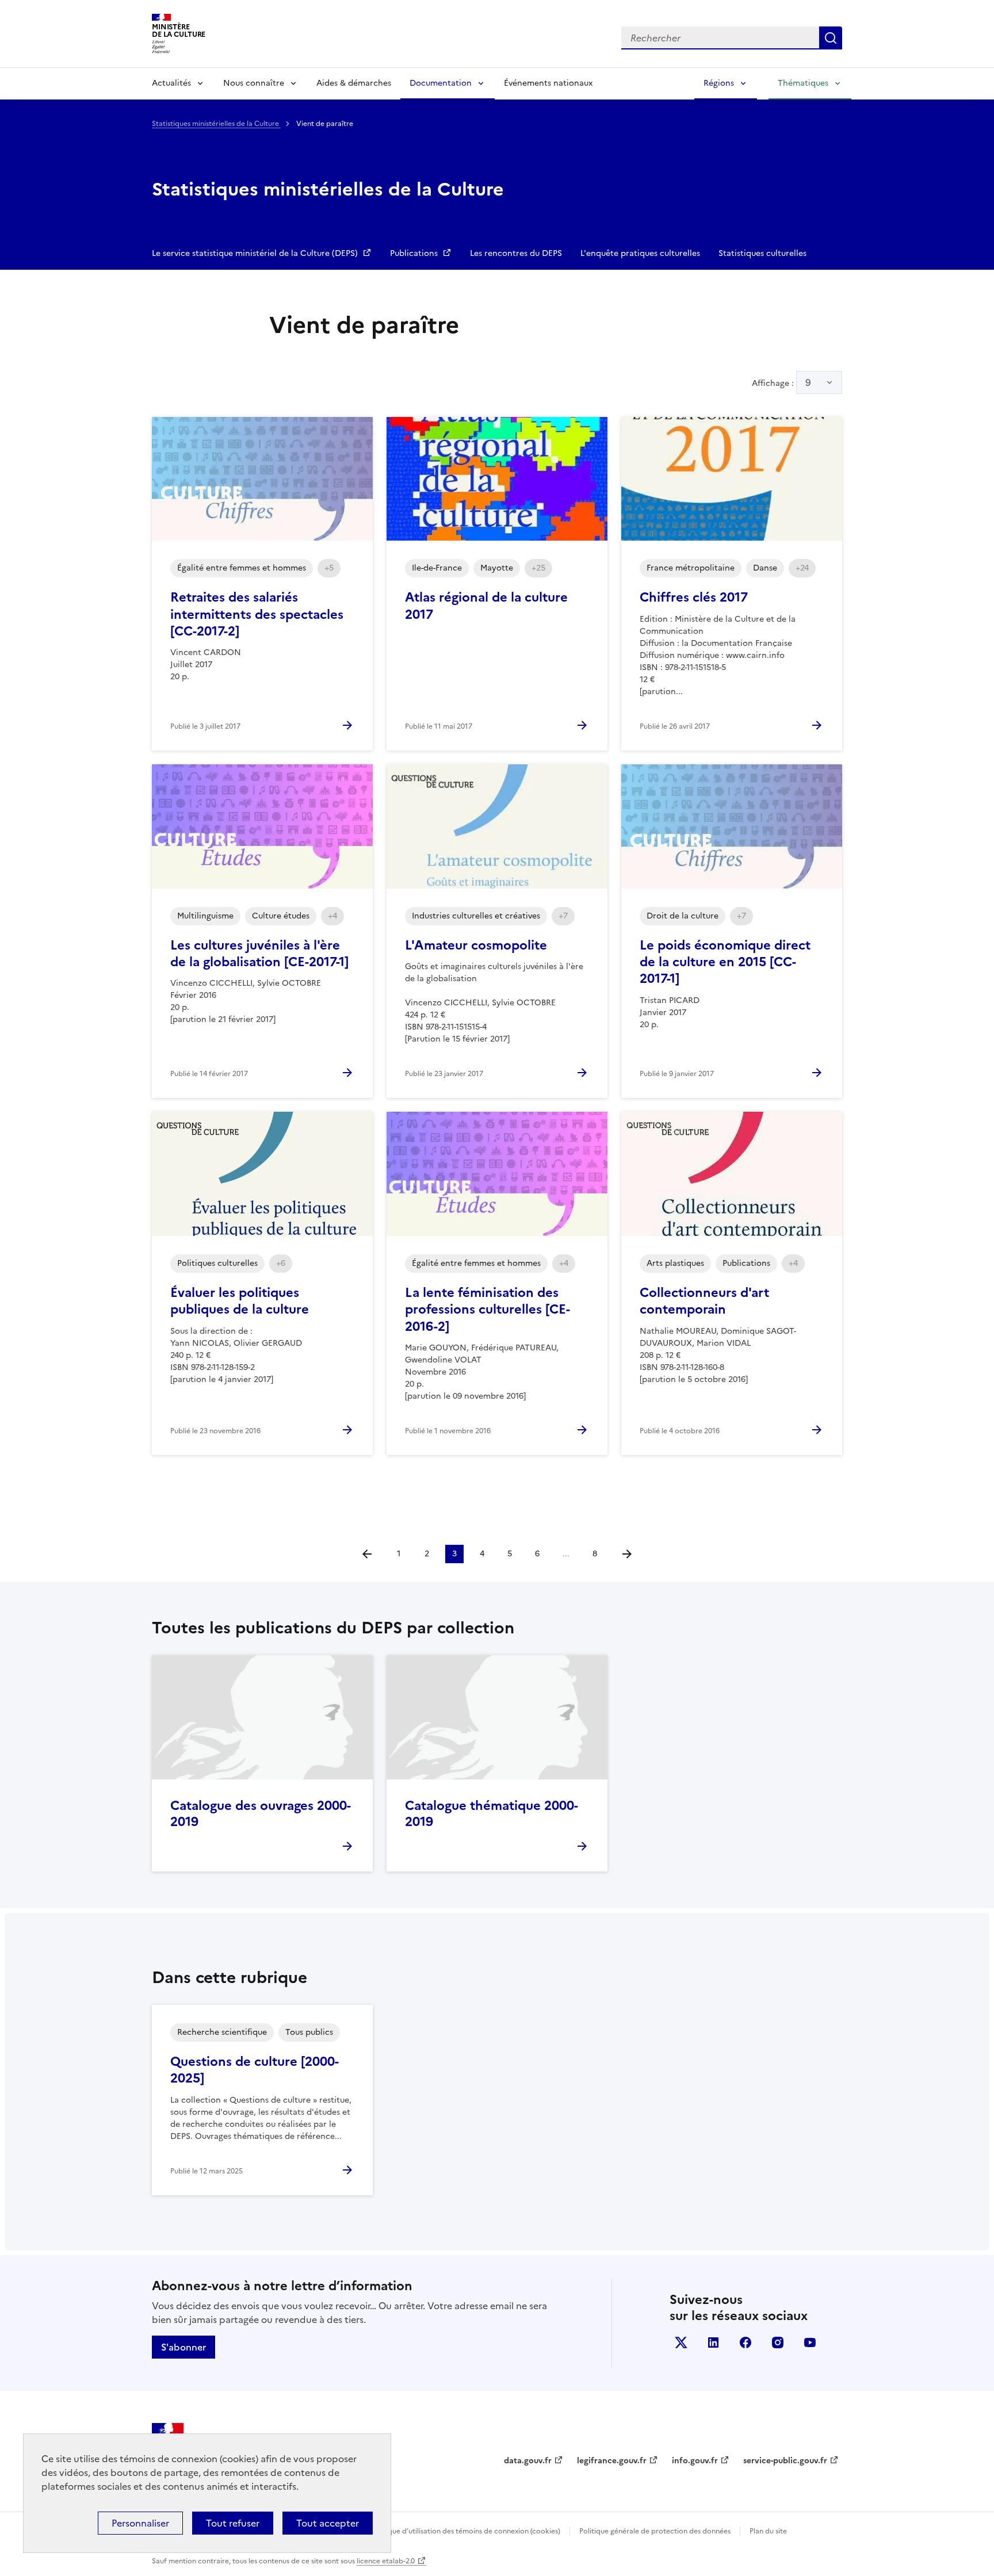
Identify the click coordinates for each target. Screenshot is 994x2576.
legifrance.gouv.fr (612, 2461)
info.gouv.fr (695, 2461)
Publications (415, 253)
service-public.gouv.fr (785, 2461)
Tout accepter (328, 2523)
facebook (745, 2342)
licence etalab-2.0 (386, 2561)
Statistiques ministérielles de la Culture (216, 124)
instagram (778, 2342)
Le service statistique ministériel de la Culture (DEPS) (256, 253)
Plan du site (768, 2531)
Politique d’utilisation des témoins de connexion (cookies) (466, 2531)
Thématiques (803, 83)
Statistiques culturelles (762, 253)
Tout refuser (233, 2523)
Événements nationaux (548, 83)
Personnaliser (140, 2523)
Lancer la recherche (831, 38)
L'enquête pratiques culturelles (640, 253)
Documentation (441, 83)
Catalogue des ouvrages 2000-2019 (261, 1814)
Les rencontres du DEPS (516, 253)
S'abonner (183, 2347)
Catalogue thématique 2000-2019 (492, 1814)
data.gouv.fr (528, 2461)
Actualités (171, 83)
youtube (810, 2342)
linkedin (713, 2342)
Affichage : (781, 382)
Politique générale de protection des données (655, 2531)
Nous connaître (254, 83)
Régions (719, 83)
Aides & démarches (354, 83)
